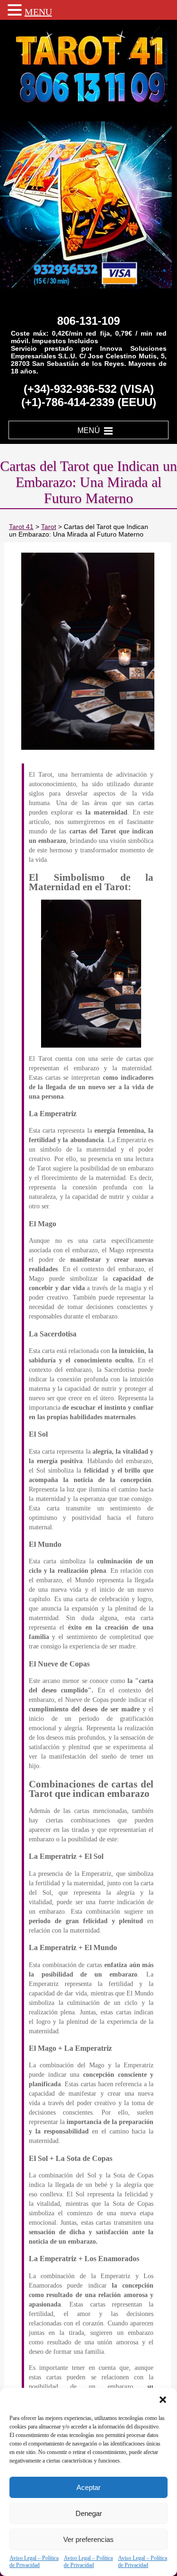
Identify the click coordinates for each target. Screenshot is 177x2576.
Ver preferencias (88, 2539)
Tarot (49, 527)
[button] (163, 2400)
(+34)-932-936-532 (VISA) (89, 389)
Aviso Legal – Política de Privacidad (34, 2562)
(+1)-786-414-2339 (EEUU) (89, 402)
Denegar (89, 2513)
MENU (38, 12)
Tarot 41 (21, 527)
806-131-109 (88, 321)
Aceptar (88, 2487)
